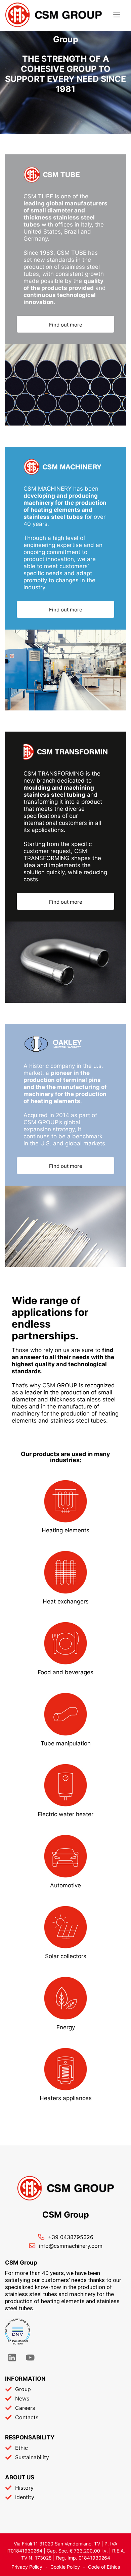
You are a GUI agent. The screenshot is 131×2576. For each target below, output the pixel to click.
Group (23, 2389)
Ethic (21, 2448)
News (22, 2398)
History (24, 2488)
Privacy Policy (27, 2567)
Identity (25, 2497)
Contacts (27, 2417)
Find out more (66, 325)
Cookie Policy (65, 2567)
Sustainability (32, 2457)
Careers (25, 2408)
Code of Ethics (104, 2567)
